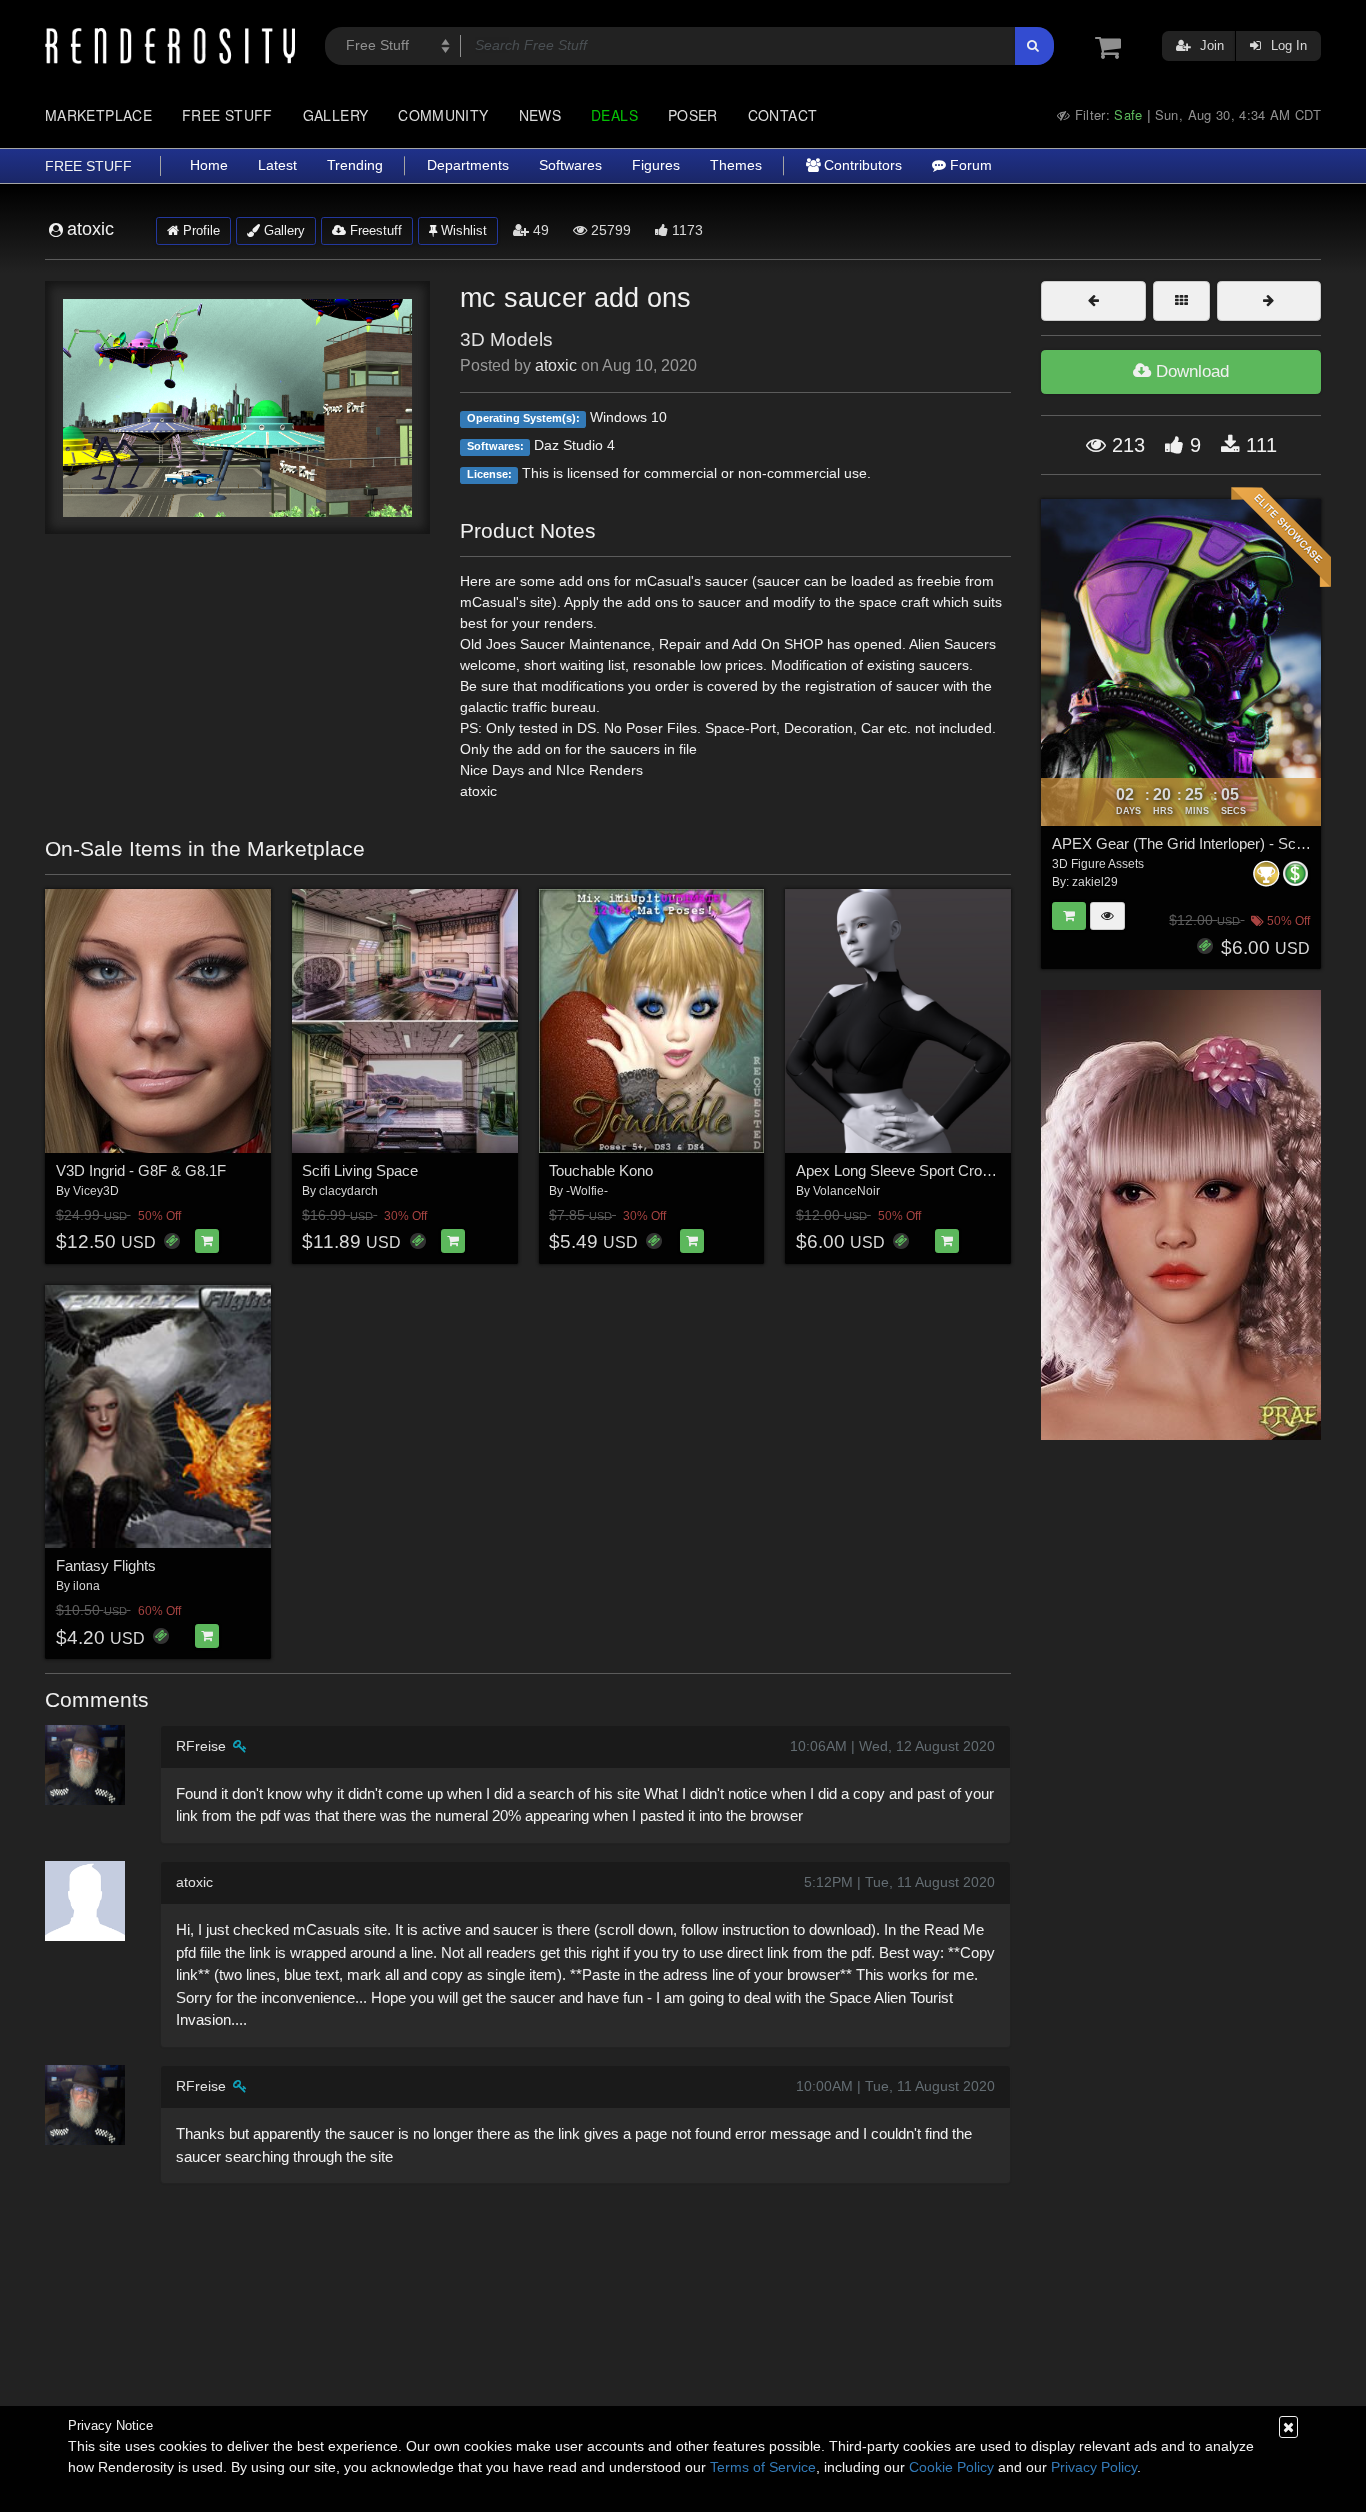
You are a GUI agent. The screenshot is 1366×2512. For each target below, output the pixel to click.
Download (1190, 371)
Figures (656, 165)
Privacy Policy (1094, 2467)
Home (209, 165)
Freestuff (374, 230)
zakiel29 (1095, 882)
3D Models (506, 339)
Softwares (570, 165)
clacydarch (348, 1191)
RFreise (201, 1746)
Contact (783, 115)
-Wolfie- (587, 1191)
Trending (355, 165)
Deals (614, 115)
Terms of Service (763, 2467)
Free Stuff (227, 115)
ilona (86, 1586)
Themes (736, 165)
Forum (969, 165)
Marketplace (98, 115)
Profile (199, 230)
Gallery (336, 115)
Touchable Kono (601, 1170)
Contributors (861, 165)
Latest (277, 165)
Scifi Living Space (360, 1170)
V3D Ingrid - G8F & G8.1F (141, 1170)
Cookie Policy (951, 2467)
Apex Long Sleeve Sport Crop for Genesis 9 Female (965, 1170)
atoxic (556, 365)
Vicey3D (96, 1191)
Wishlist (462, 230)
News (540, 115)
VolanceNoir (846, 1191)
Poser (693, 115)
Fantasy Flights (106, 1565)
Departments (468, 165)
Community (443, 115)
